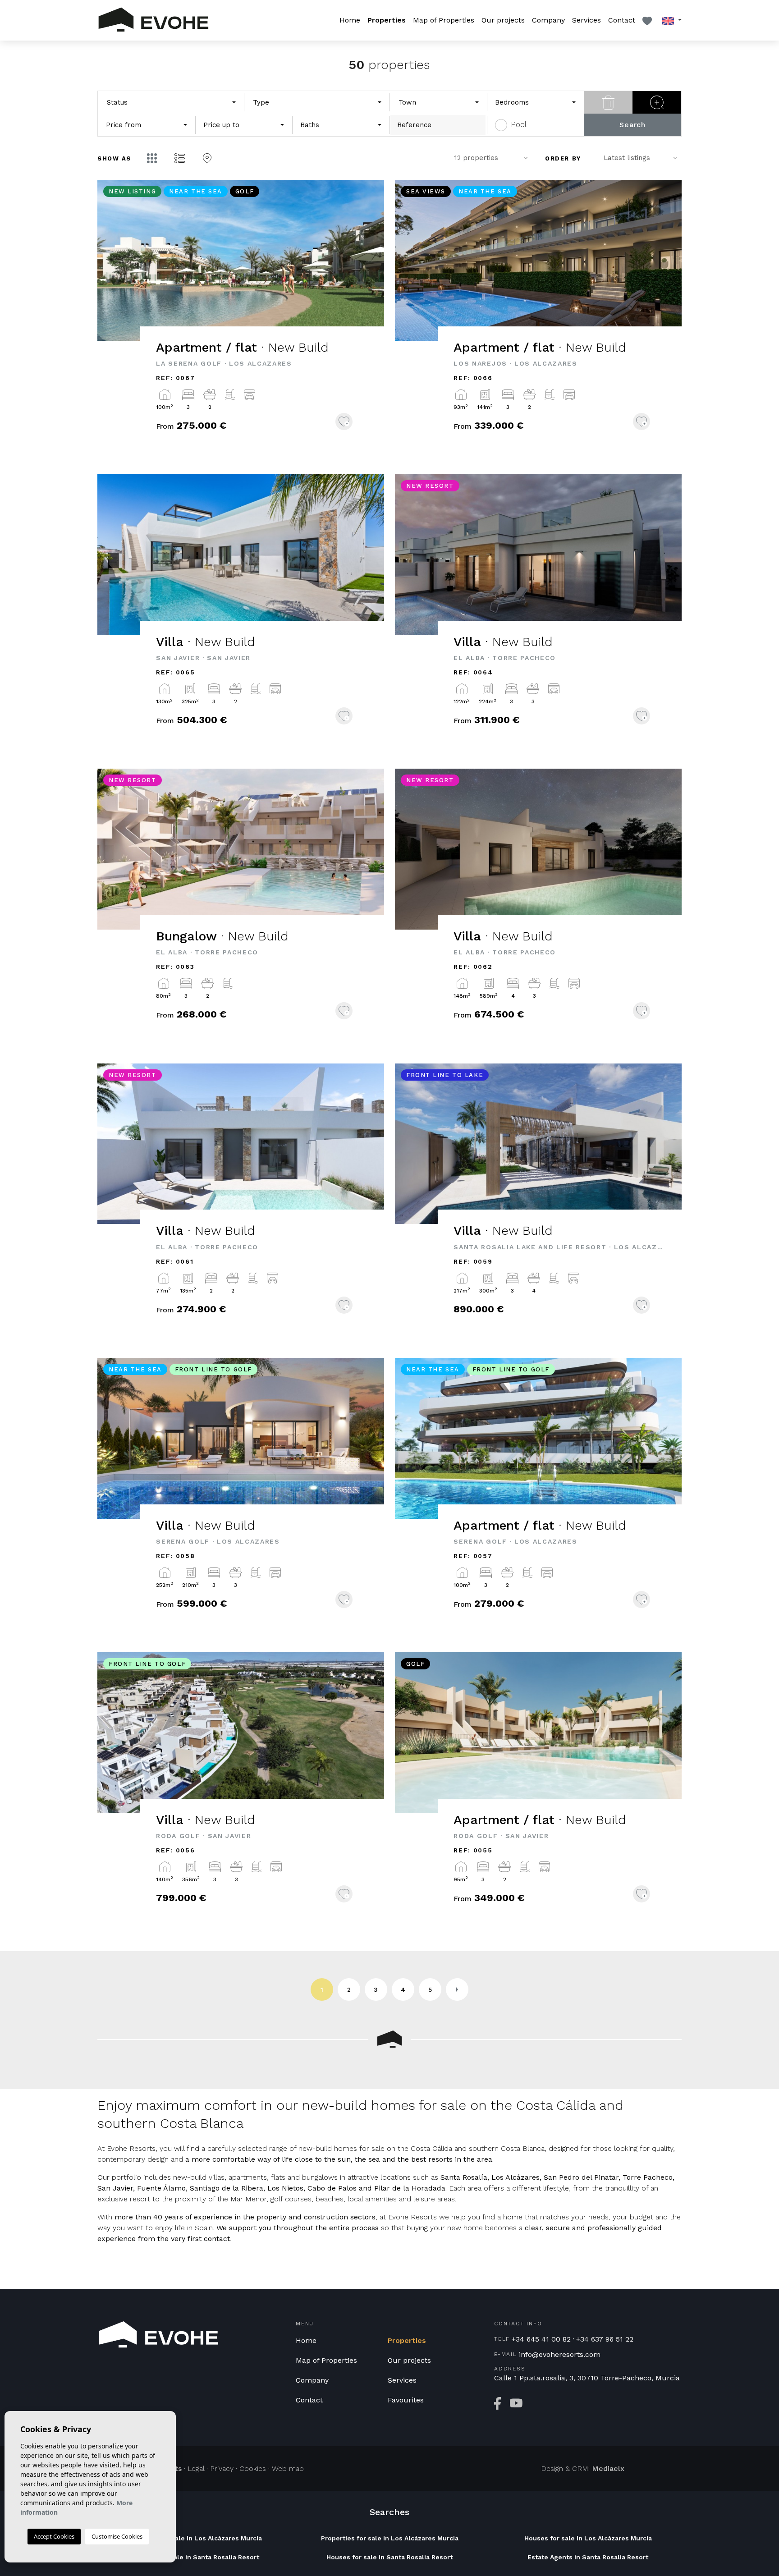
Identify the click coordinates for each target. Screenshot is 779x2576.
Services (587, 20)
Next (367, 265)
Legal (196, 2468)
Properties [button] (387, 20)
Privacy (222, 2468)
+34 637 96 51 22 (605, 2339)
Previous (115, 265)
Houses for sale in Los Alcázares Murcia (588, 2538)
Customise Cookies (117, 2536)
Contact (622, 20)
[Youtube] (516, 2403)
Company (548, 20)
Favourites (406, 2400)
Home (350, 20)
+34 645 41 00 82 (541, 2339)
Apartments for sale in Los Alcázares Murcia (191, 2538)
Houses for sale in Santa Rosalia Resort (389, 2557)
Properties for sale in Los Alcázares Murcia (390, 2538)
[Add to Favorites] (344, 422)
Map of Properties (444, 20)
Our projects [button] (503, 20)
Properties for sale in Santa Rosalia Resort (191, 2557)
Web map (288, 2468)
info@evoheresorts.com (560, 2355)
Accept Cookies (54, 2536)
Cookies (253, 2468)
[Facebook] (497, 2403)
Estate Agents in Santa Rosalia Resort (588, 2557)
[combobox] (171, 103)
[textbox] (147, 103)
